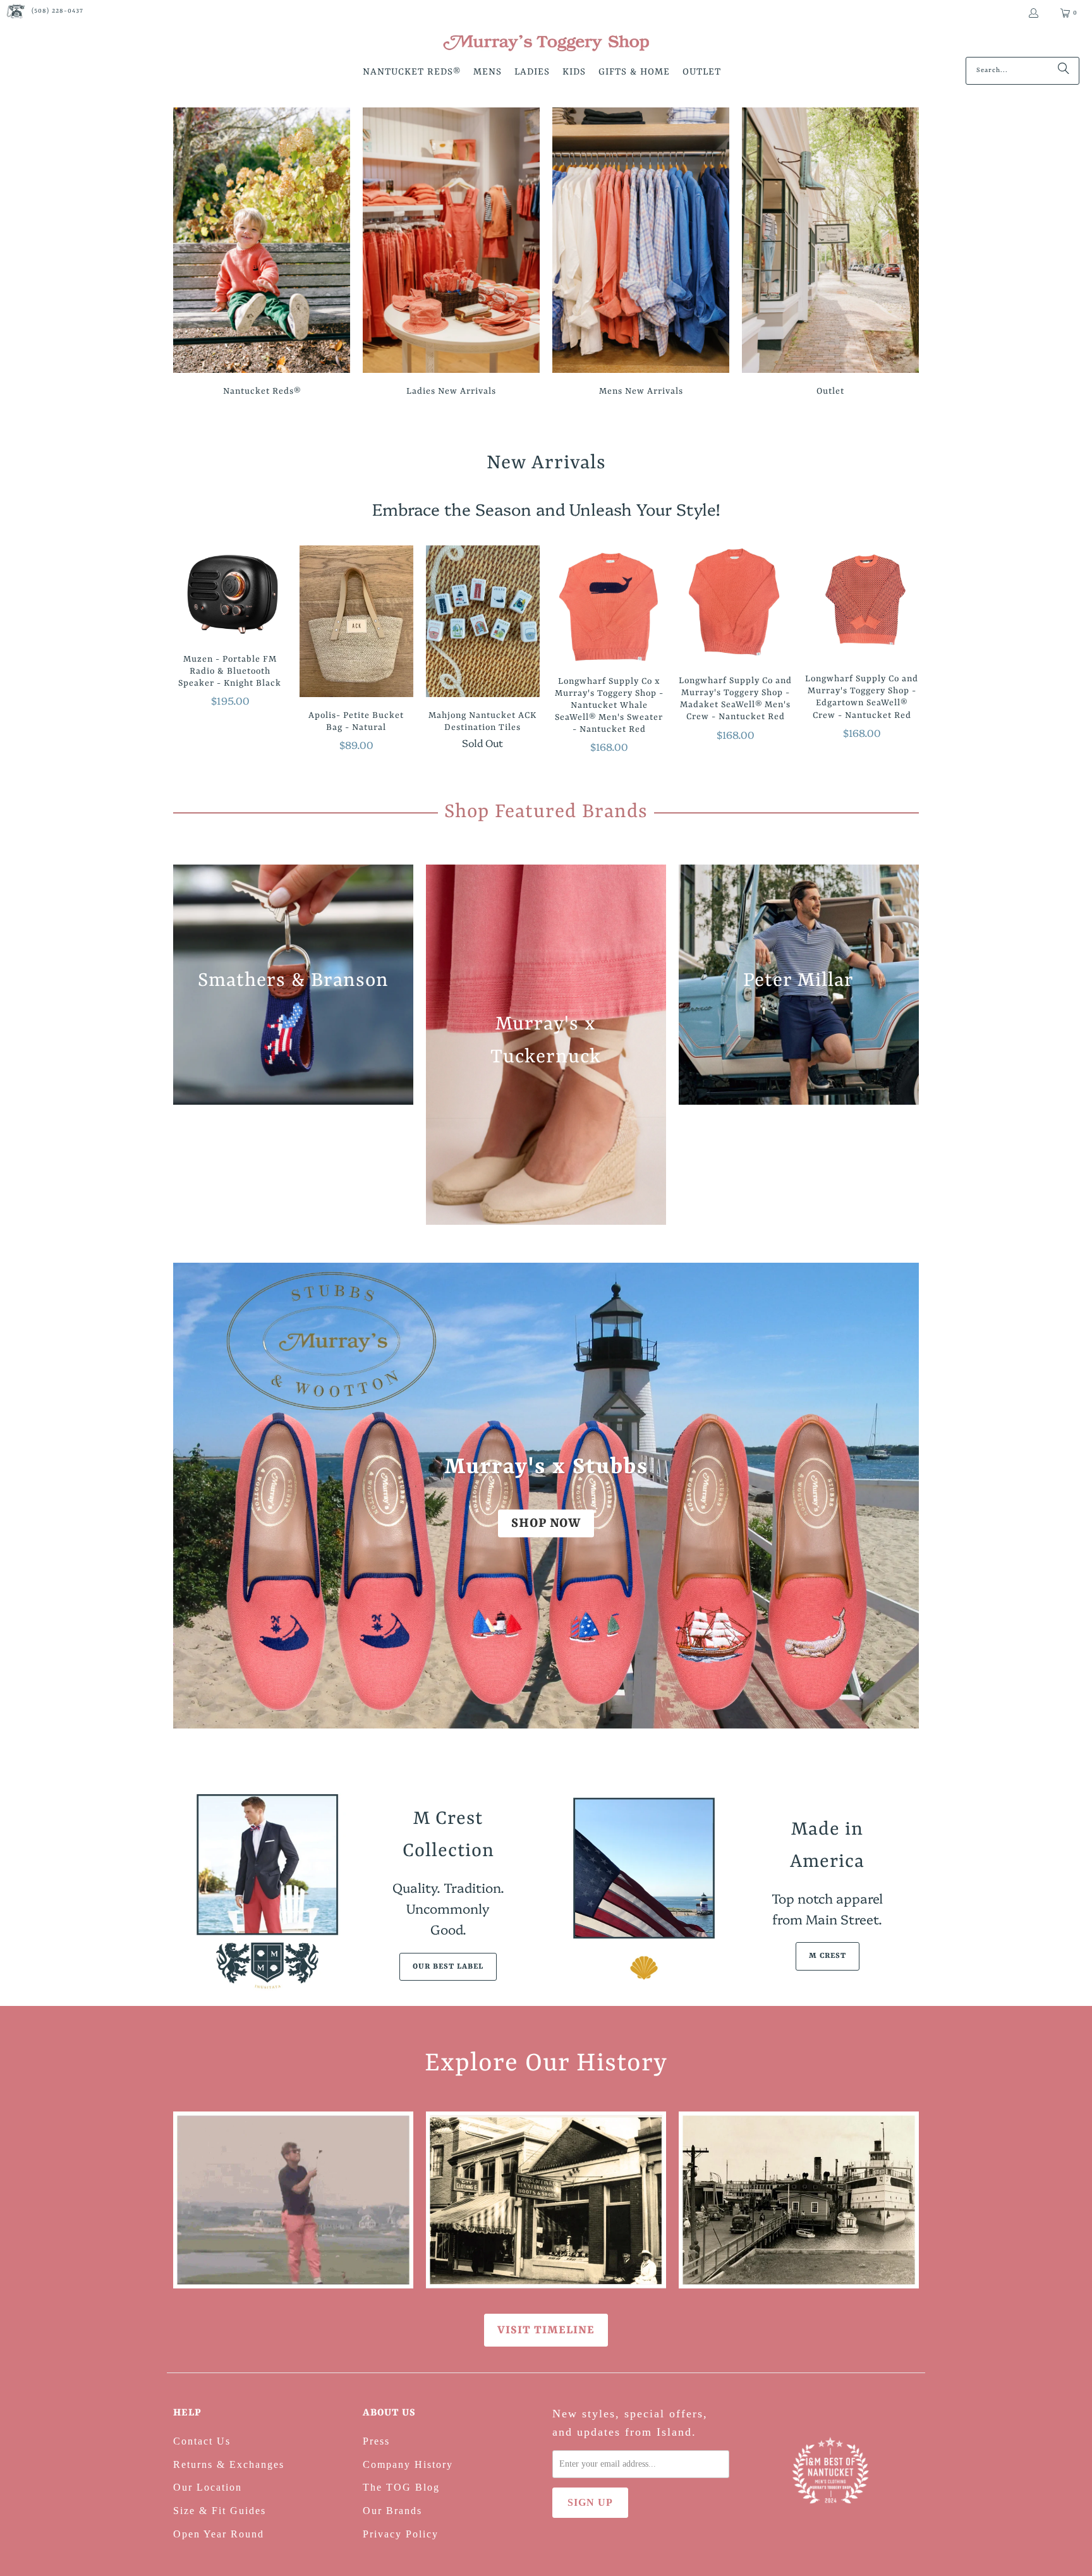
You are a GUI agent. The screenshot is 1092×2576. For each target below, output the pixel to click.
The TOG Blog (401, 2487)
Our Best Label (448, 1967)
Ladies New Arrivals (451, 254)
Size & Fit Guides (220, 2511)
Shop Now (546, 1523)
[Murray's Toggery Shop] (546, 44)
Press (376, 2441)
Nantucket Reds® (262, 254)
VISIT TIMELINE (546, 2330)
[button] (412, 73)
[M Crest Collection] (265, 1891)
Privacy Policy (401, 2534)
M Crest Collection (448, 1835)
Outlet (830, 254)
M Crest (828, 1956)
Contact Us (202, 2441)
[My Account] (1033, 13)
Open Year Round (219, 2534)
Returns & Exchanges (229, 2464)
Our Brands (392, 2511)
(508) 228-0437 (58, 11)
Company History (408, 2464)
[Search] (1064, 71)
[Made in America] (644, 1891)
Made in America (827, 1846)
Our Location (208, 2487)
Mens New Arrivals (641, 254)
